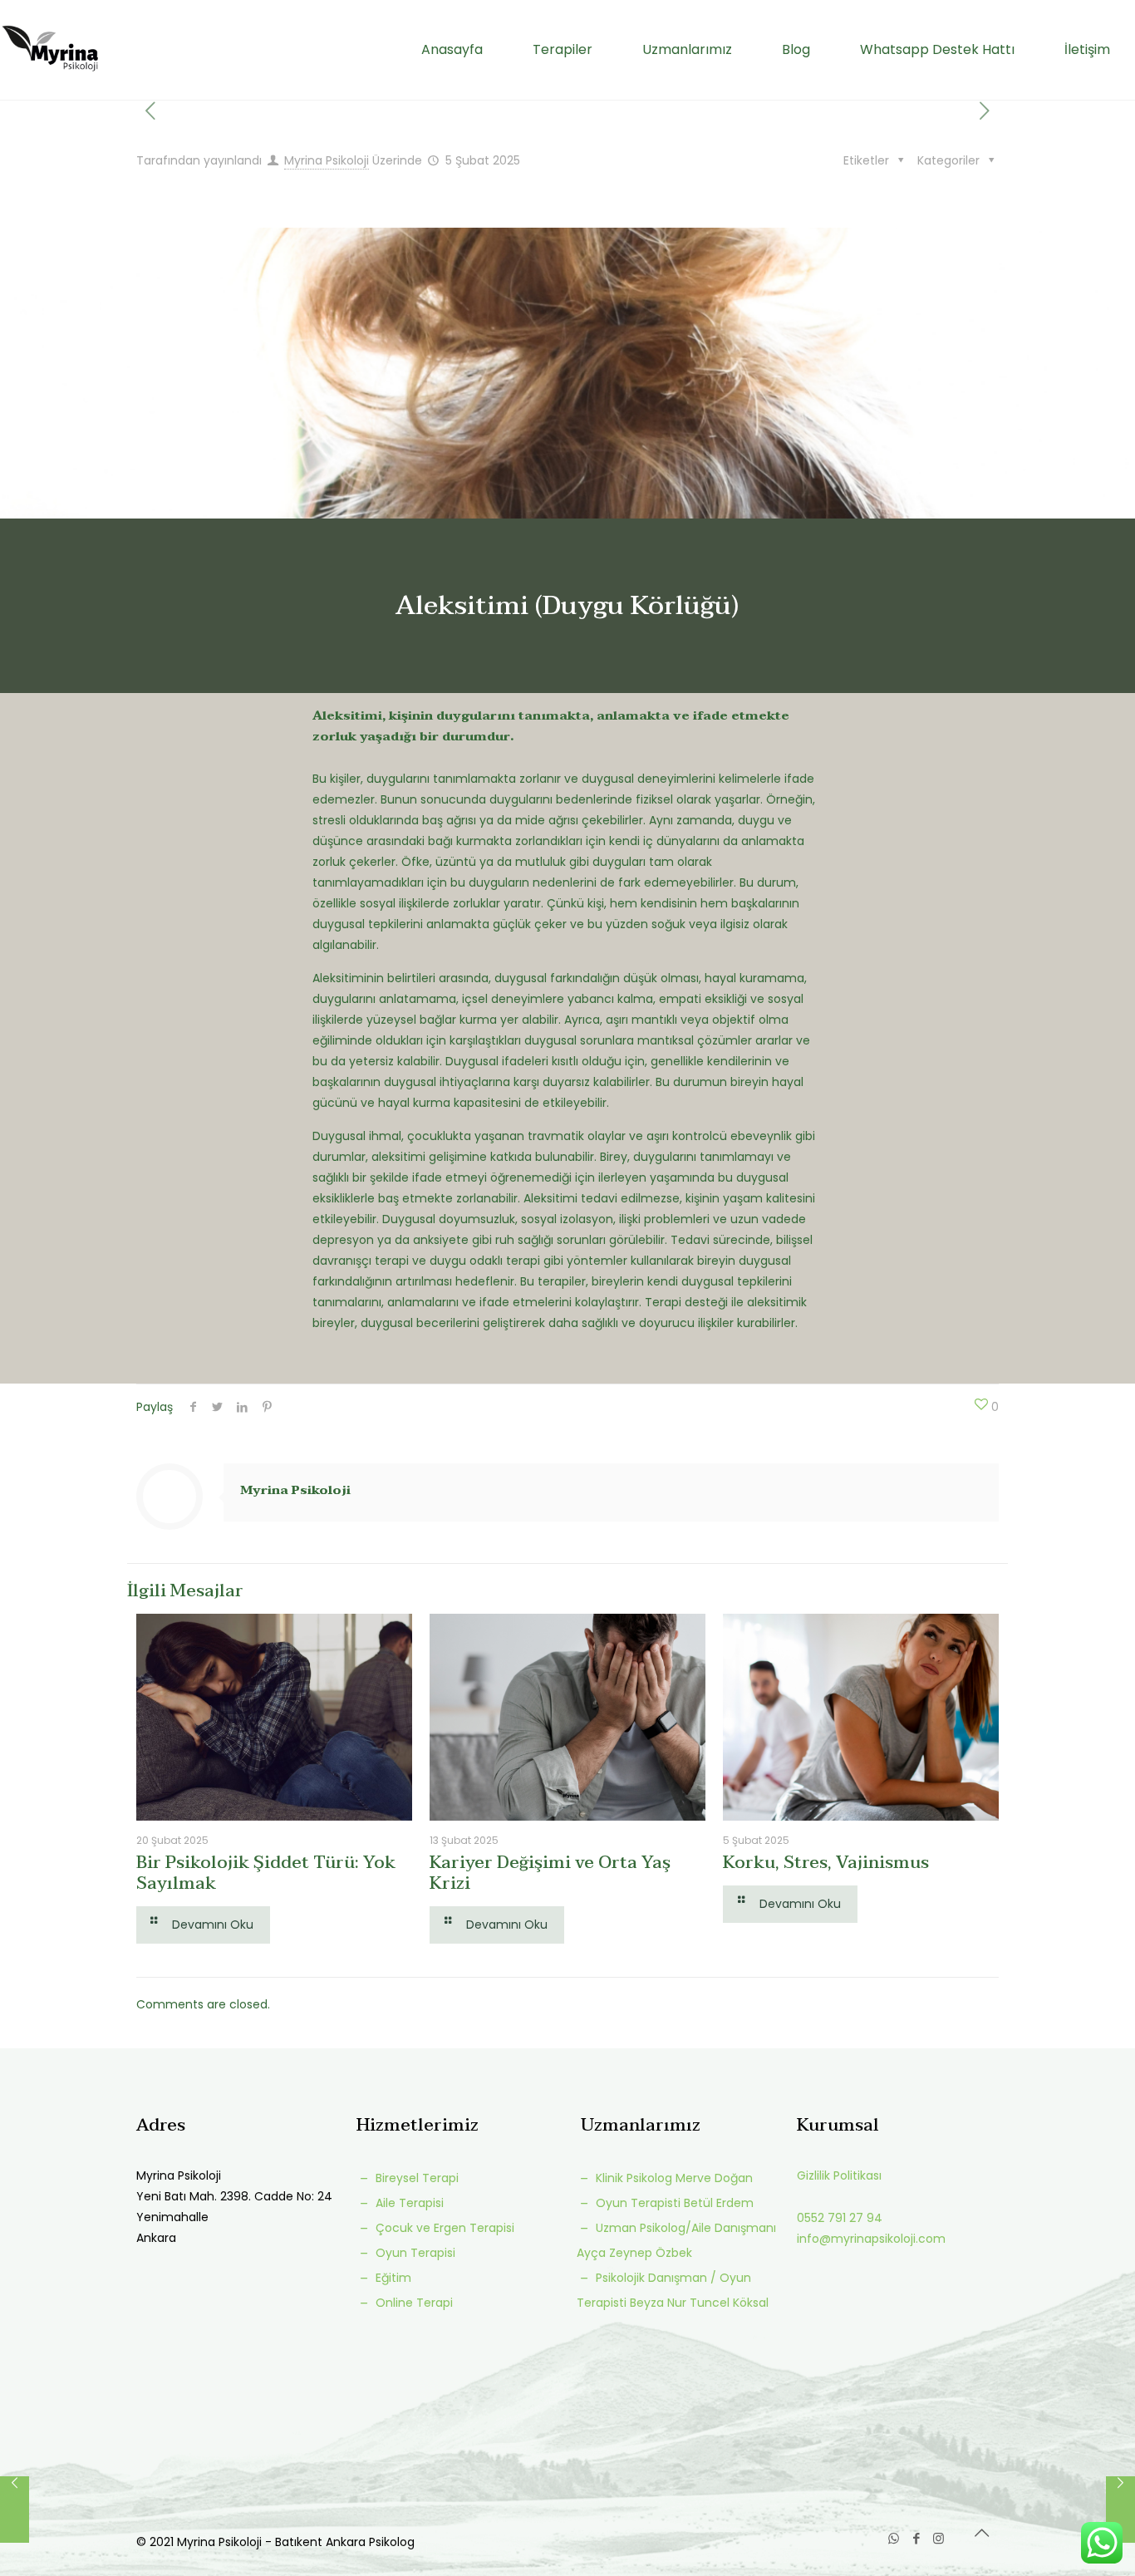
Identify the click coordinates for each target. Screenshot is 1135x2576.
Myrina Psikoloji (327, 160)
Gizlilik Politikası (839, 2175)
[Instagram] (938, 2538)
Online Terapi (413, 2303)
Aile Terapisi (408, 2203)
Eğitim (392, 2278)
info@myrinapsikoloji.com (871, 2239)
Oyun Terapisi (414, 2253)
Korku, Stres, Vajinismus (826, 1862)
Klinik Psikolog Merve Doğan (673, 2178)
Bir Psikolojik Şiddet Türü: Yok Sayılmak (266, 1873)
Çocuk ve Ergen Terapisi (443, 2228)
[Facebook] (916, 2538)
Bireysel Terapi (415, 2178)
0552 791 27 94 (840, 2218)
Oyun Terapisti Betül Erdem (673, 2203)
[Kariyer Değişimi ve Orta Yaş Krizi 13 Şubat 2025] (1120, 2510)
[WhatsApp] (894, 2538)
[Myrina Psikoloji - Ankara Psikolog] (50, 50)
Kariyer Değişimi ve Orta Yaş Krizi (550, 1873)
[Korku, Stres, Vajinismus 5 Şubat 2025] (15, 2510)
